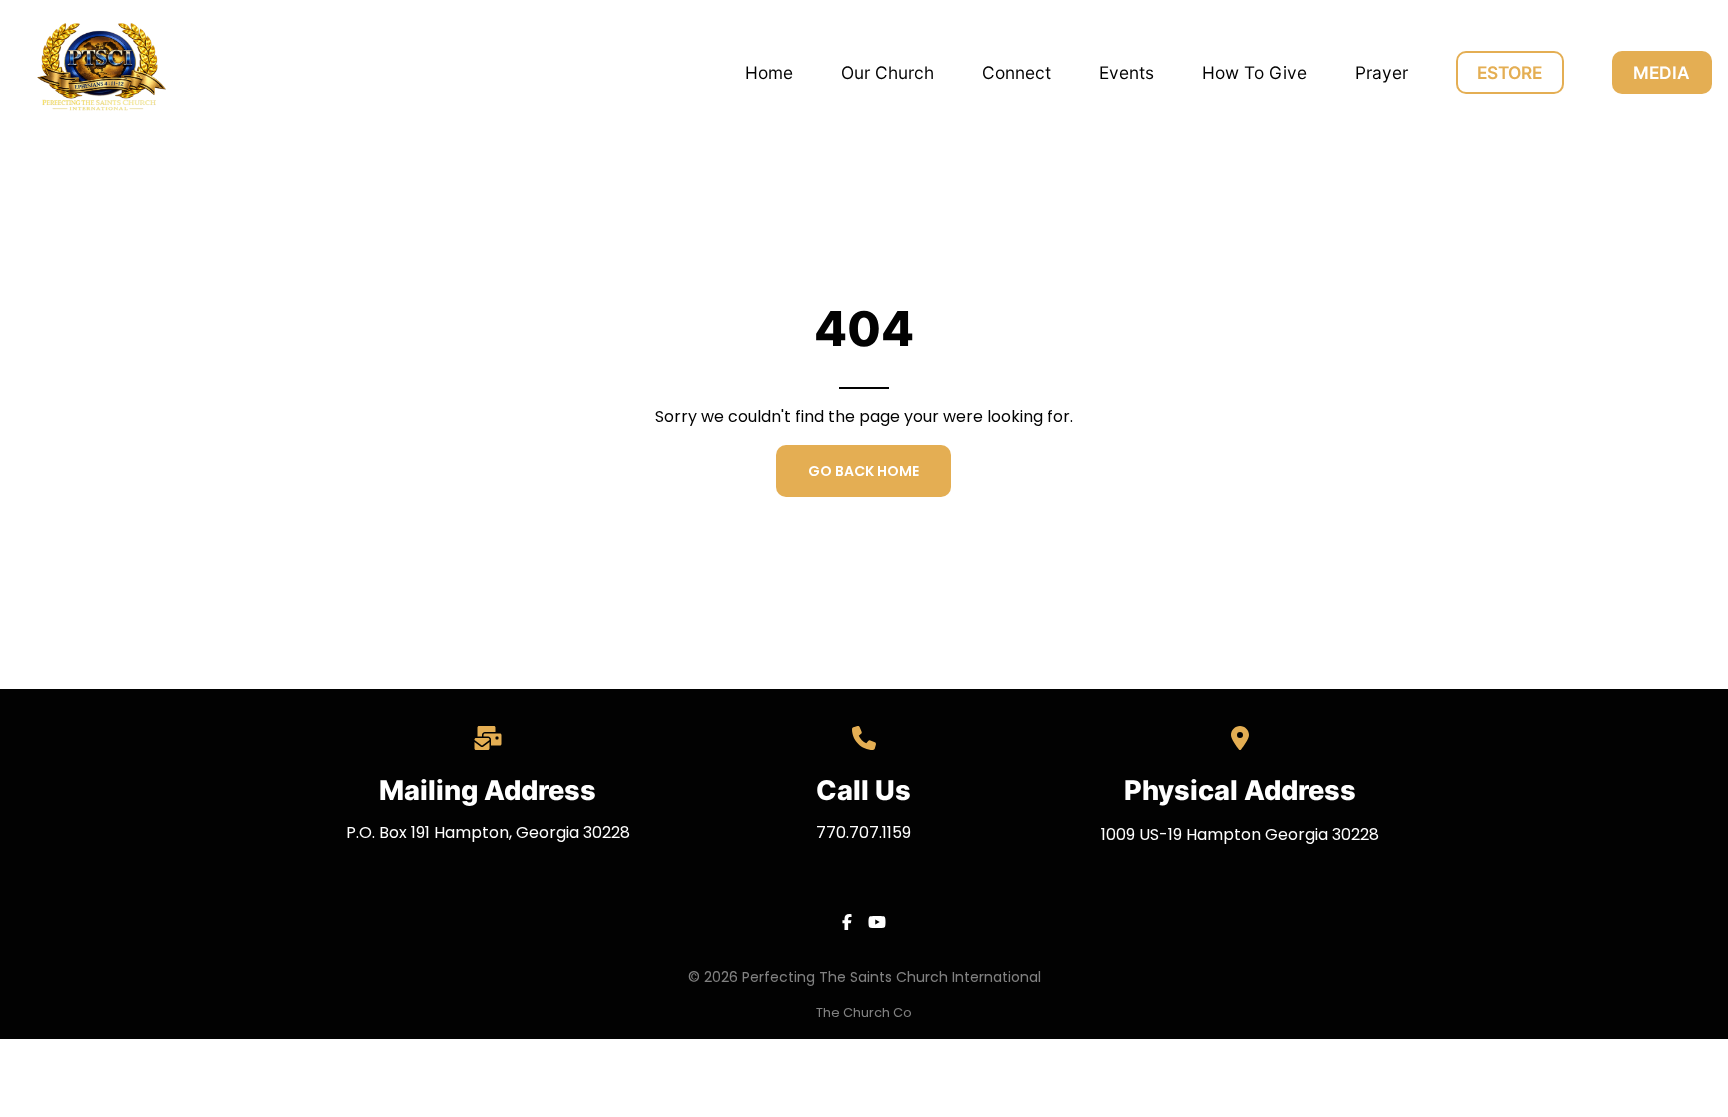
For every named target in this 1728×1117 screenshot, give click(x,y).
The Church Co (864, 1012)
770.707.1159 (863, 832)
